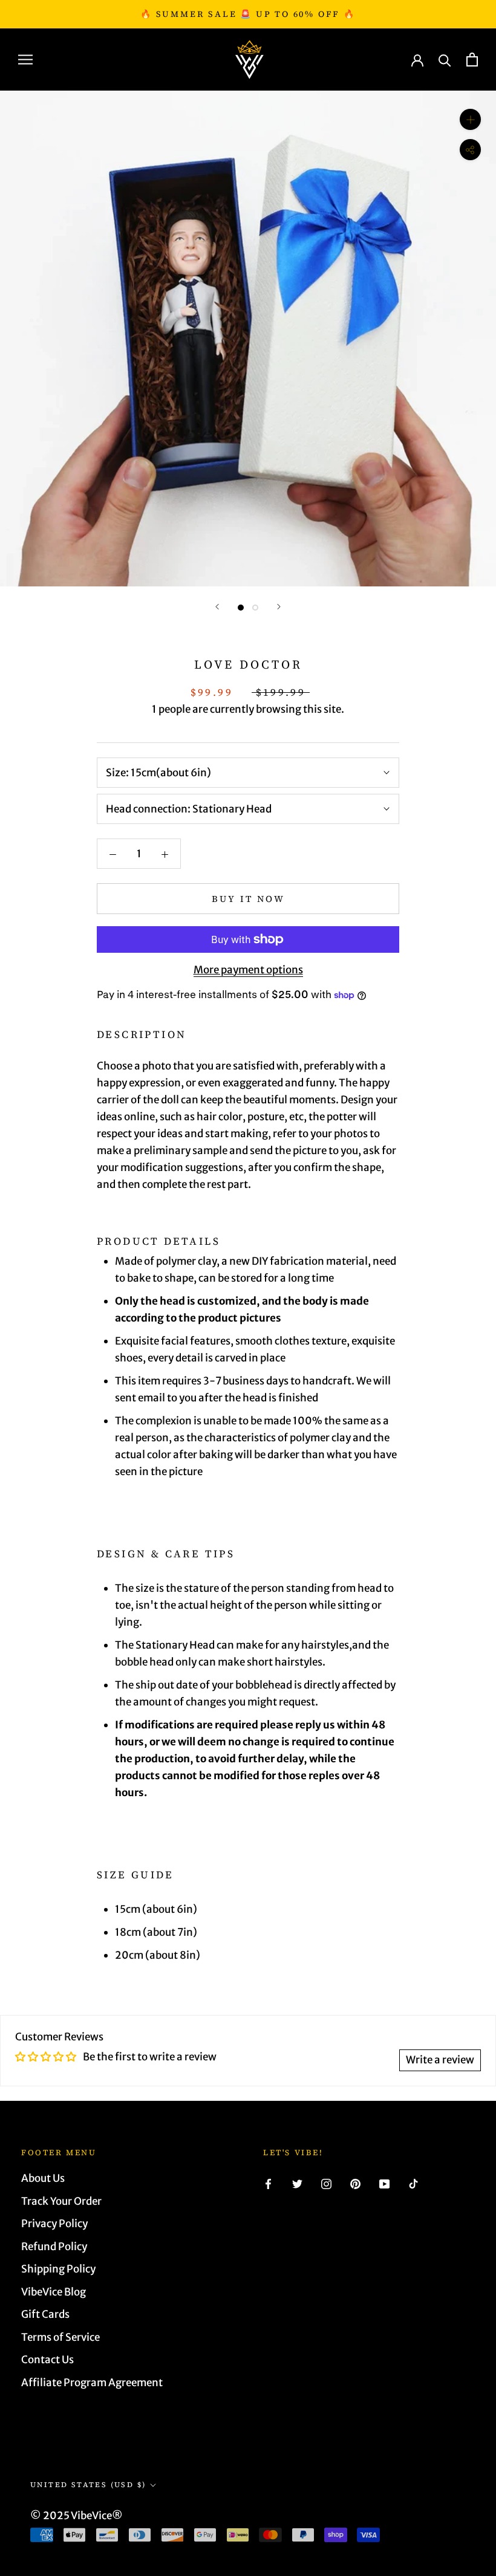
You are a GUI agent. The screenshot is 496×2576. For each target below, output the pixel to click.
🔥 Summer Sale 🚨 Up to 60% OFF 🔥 (248, 14)
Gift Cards (45, 2314)
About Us (43, 2178)
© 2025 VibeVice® (77, 2516)
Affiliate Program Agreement (92, 2383)
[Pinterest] (355, 2183)
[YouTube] (384, 2183)
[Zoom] (470, 119)
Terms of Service (60, 2337)
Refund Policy (54, 2247)
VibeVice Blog (54, 2292)
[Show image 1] (241, 608)
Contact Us (47, 2360)
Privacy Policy (54, 2224)
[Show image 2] (255, 608)
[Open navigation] (25, 59)
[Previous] (217, 607)
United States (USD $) (88, 2485)
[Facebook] (268, 2183)
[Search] (445, 60)
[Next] (279, 607)
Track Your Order (61, 2201)
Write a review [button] (440, 2060)
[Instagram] (326, 2183)
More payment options (248, 970)
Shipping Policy (58, 2269)
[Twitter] (297, 2183)
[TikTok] (413, 2183)
